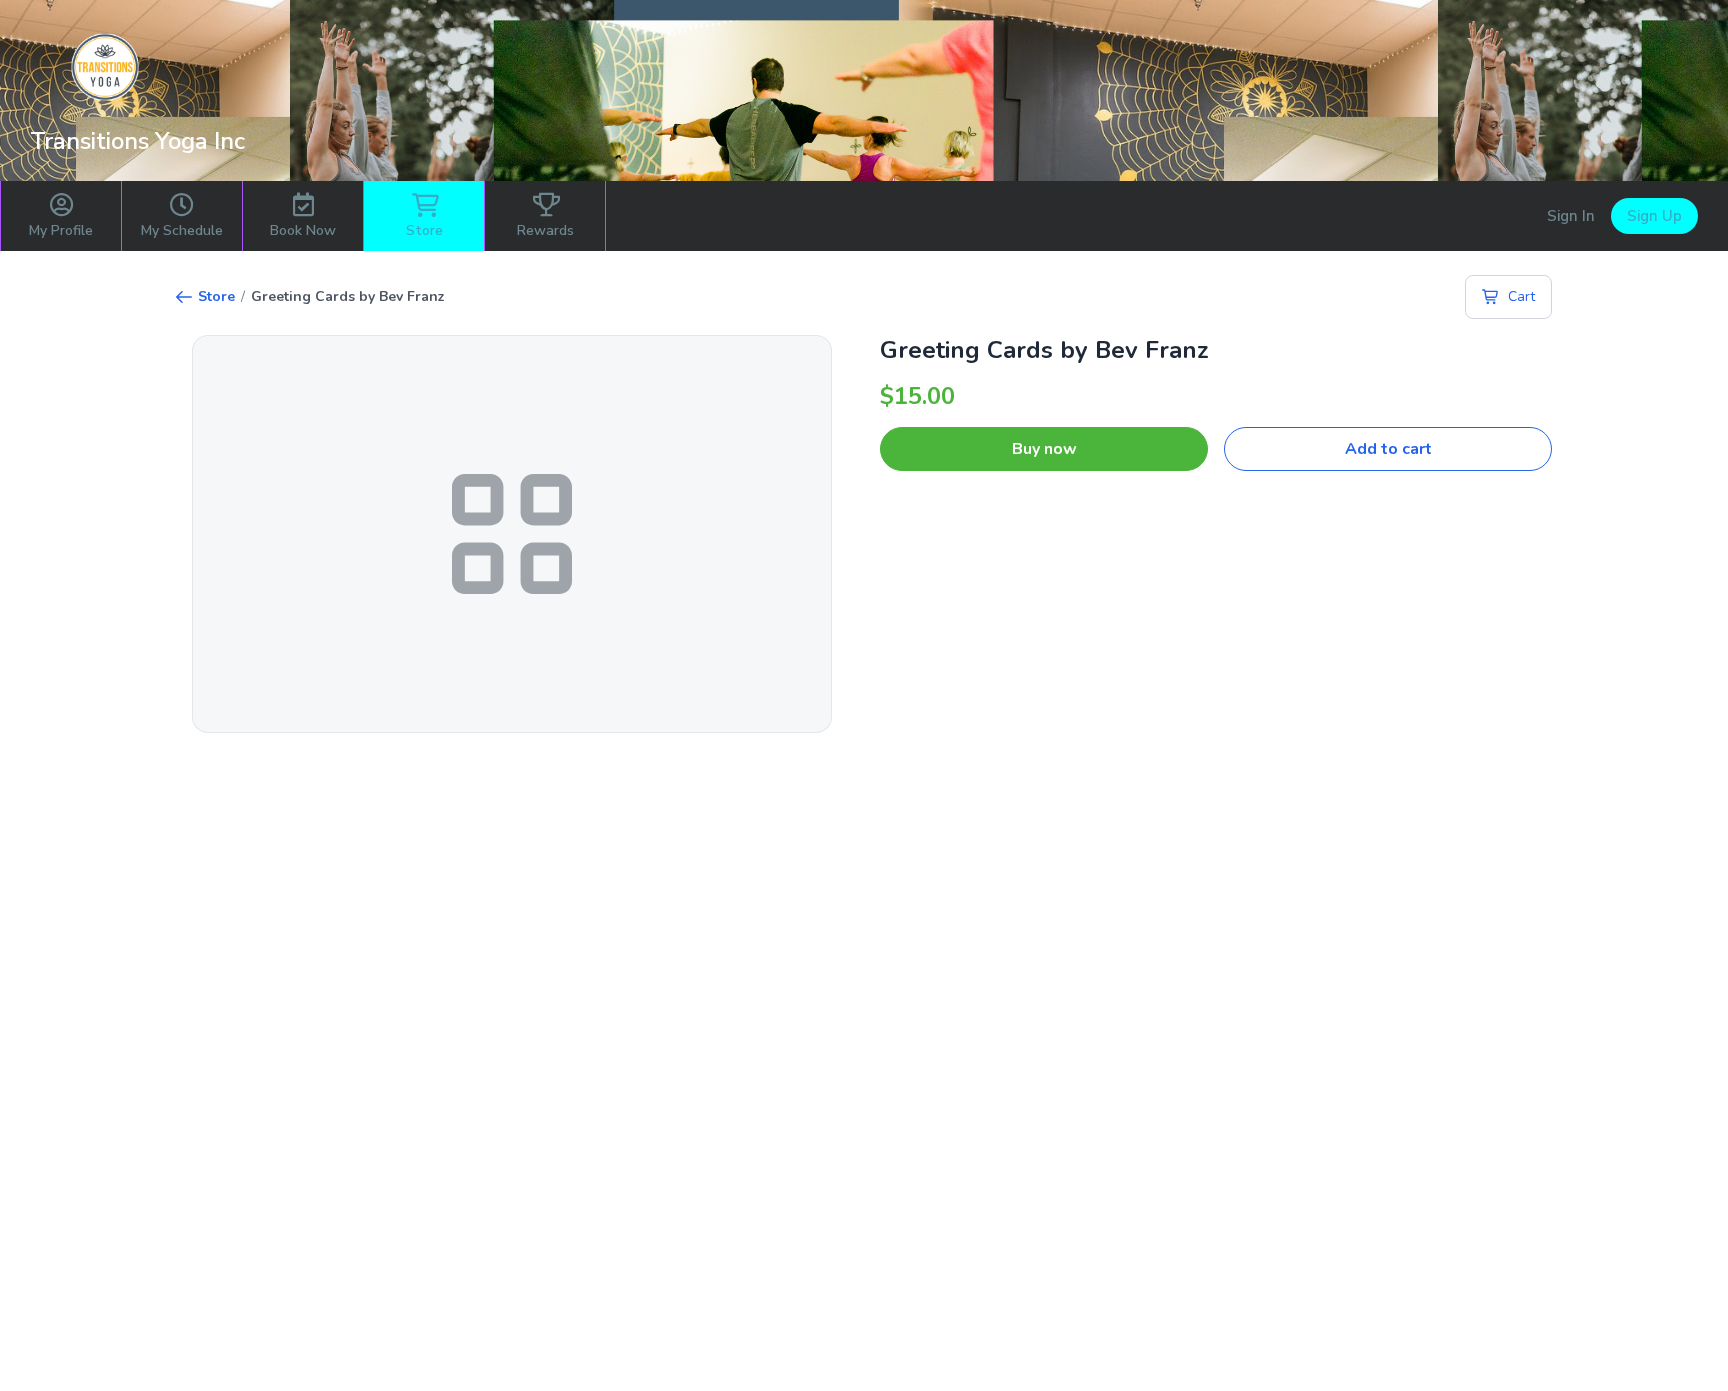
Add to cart (1388, 449)
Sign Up (1654, 216)
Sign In (1571, 216)
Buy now (1044, 449)
